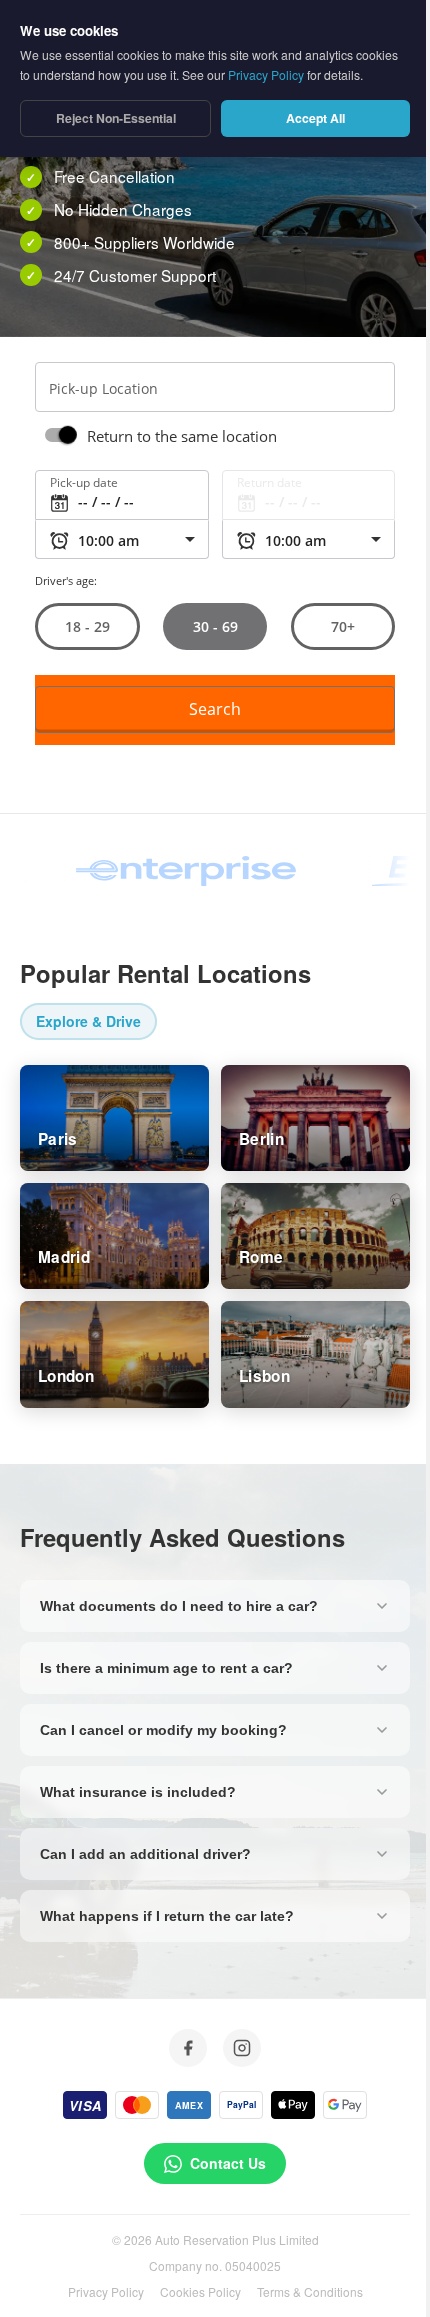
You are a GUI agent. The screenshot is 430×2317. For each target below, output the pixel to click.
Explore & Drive (88, 1021)
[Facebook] (188, 2048)
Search (215, 709)
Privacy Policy (106, 2291)
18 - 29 (87, 626)
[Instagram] (242, 2048)
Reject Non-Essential (116, 118)
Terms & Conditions (310, 2291)
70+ (343, 626)
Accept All (315, 118)
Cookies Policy (200, 2291)
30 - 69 (214, 626)
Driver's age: (66, 580)
